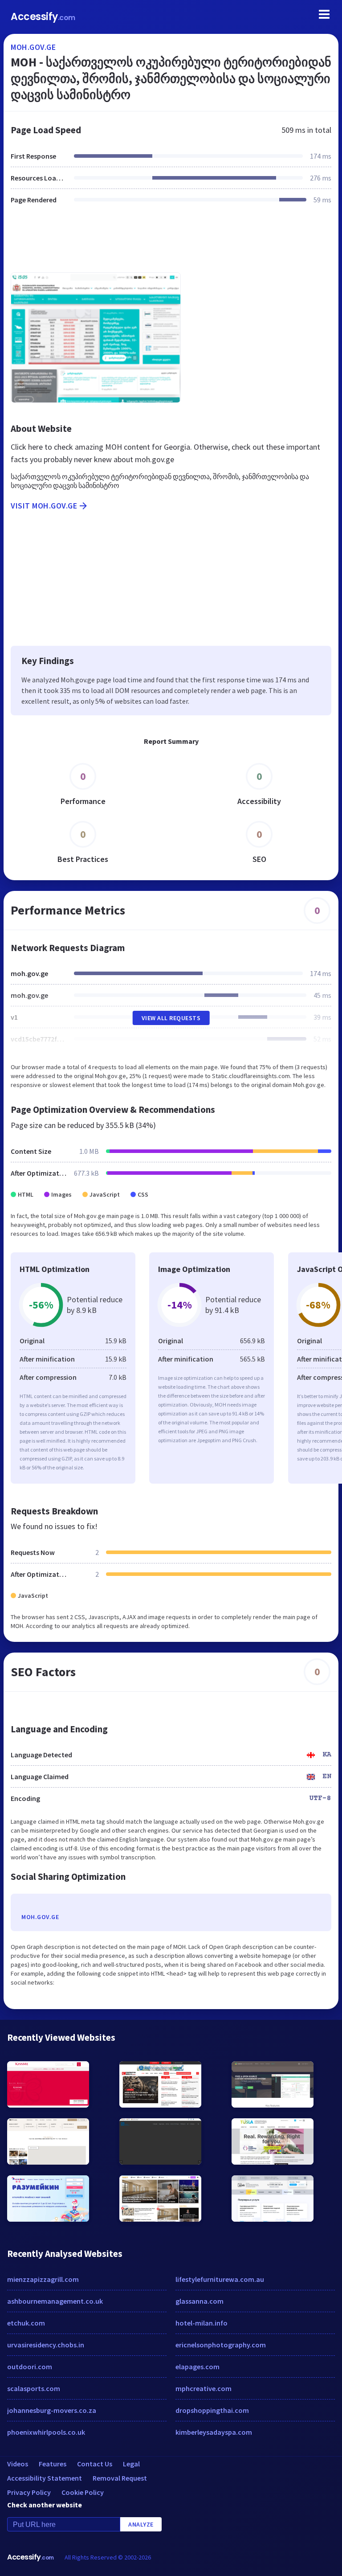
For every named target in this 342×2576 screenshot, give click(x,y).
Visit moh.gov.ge (44, 506)
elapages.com (197, 2367)
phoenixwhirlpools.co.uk (46, 2432)
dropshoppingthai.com (212, 2410)
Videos (18, 2464)
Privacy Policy (29, 2492)
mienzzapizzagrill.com (43, 2279)
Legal (131, 2464)
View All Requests (171, 1018)
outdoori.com (30, 2367)
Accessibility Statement (45, 2478)
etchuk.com (26, 2323)
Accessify (43, 17)
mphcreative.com (204, 2388)
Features (53, 2464)
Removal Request (120, 2478)
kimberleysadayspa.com (214, 2432)
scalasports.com (34, 2388)
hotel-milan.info (202, 2323)
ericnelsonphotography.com (221, 2345)
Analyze (141, 2524)
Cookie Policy (83, 2492)
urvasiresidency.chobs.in (46, 2345)
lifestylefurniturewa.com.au (220, 2279)
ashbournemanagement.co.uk (55, 2301)
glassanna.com (199, 2301)
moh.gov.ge (33, 47)
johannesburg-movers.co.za (52, 2410)
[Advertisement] (171, 244)
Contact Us (95, 2464)
